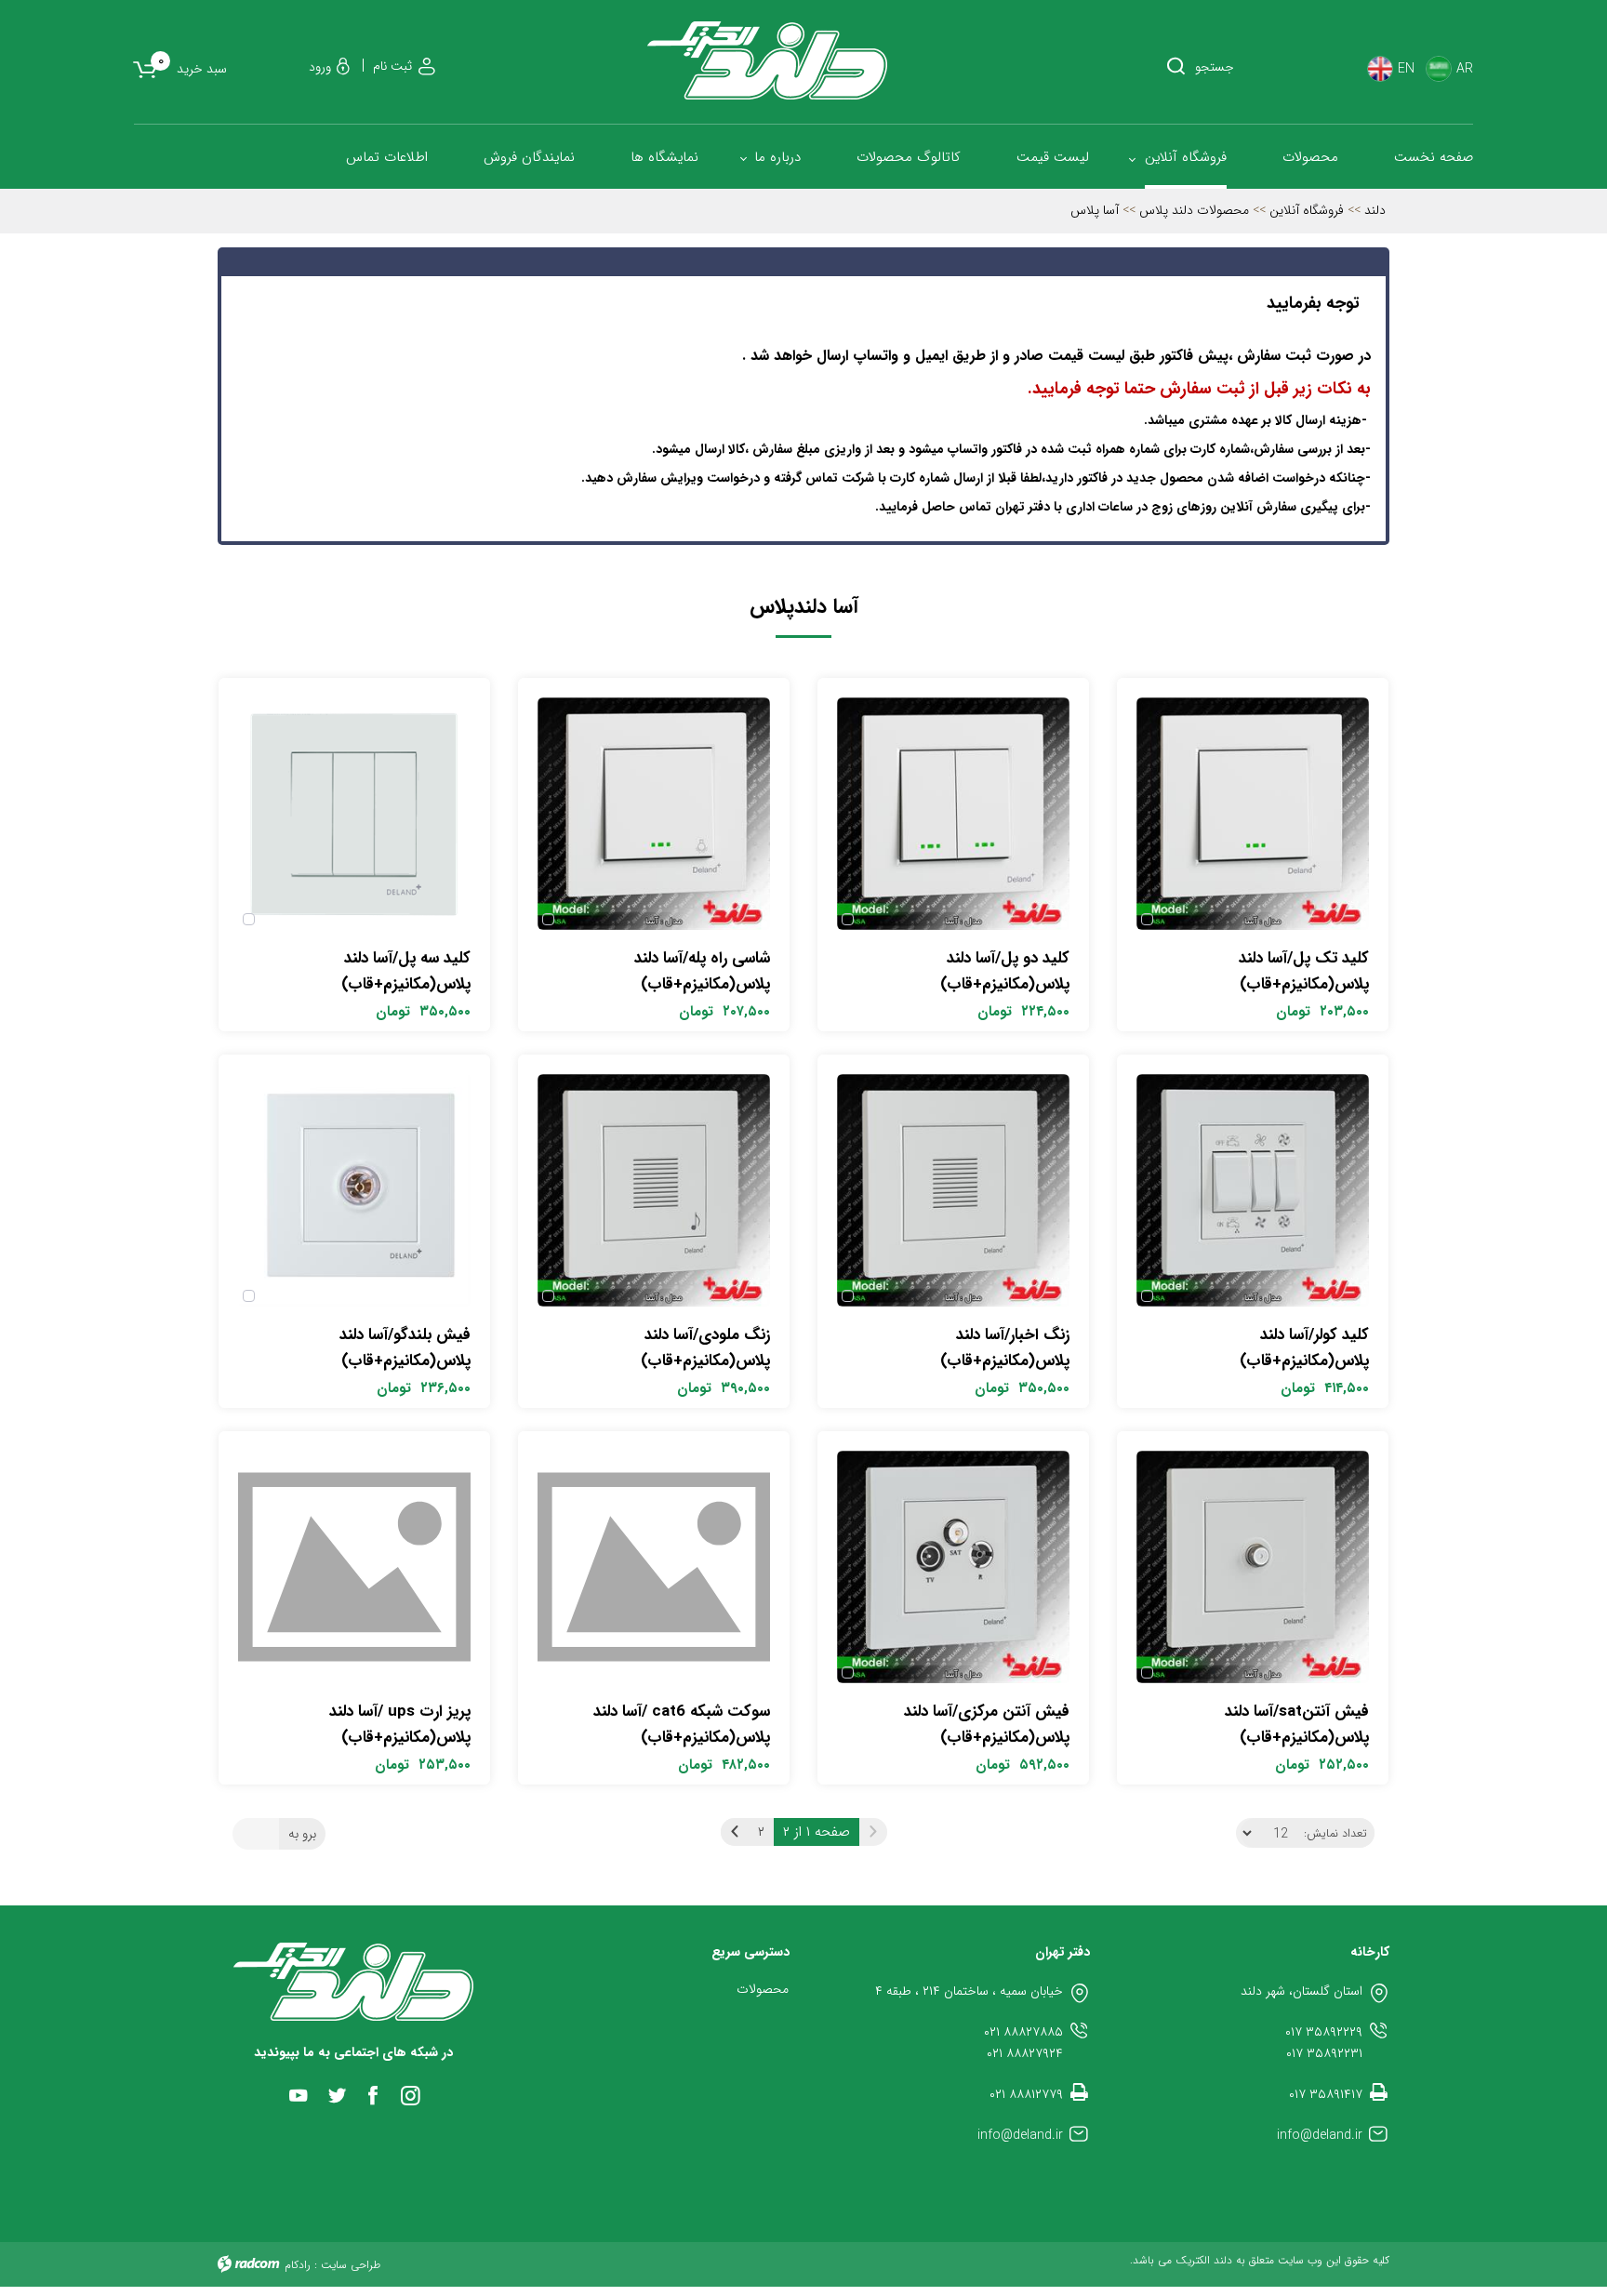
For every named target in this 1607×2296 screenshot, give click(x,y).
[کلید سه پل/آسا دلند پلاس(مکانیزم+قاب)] (354, 814)
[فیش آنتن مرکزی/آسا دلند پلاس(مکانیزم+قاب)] (953, 1567)
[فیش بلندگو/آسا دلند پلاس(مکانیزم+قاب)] (354, 1190)
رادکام (298, 2265)
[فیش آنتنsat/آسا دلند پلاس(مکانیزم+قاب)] (1253, 1567)
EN (1406, 69)
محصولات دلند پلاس (1194, 210)
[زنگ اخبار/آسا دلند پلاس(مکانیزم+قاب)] (953, 1190)
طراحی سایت (351, 2265)
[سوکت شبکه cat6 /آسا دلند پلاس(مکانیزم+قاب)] (654, 1567)
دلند (1375, 210)
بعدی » (735, 1832)
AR (1465, 69)
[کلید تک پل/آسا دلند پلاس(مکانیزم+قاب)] (1253, 814)
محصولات (763, 1989)
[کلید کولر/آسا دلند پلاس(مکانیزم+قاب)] (1253, 1190)
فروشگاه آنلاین (1307, 210)
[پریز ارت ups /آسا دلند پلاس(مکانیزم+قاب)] (354, 1567)
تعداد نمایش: (1335, 1834)
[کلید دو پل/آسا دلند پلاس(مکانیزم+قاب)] (953, 814)
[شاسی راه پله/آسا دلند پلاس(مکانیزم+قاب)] (654, 814)
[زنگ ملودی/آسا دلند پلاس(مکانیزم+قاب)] (654, 1190)
